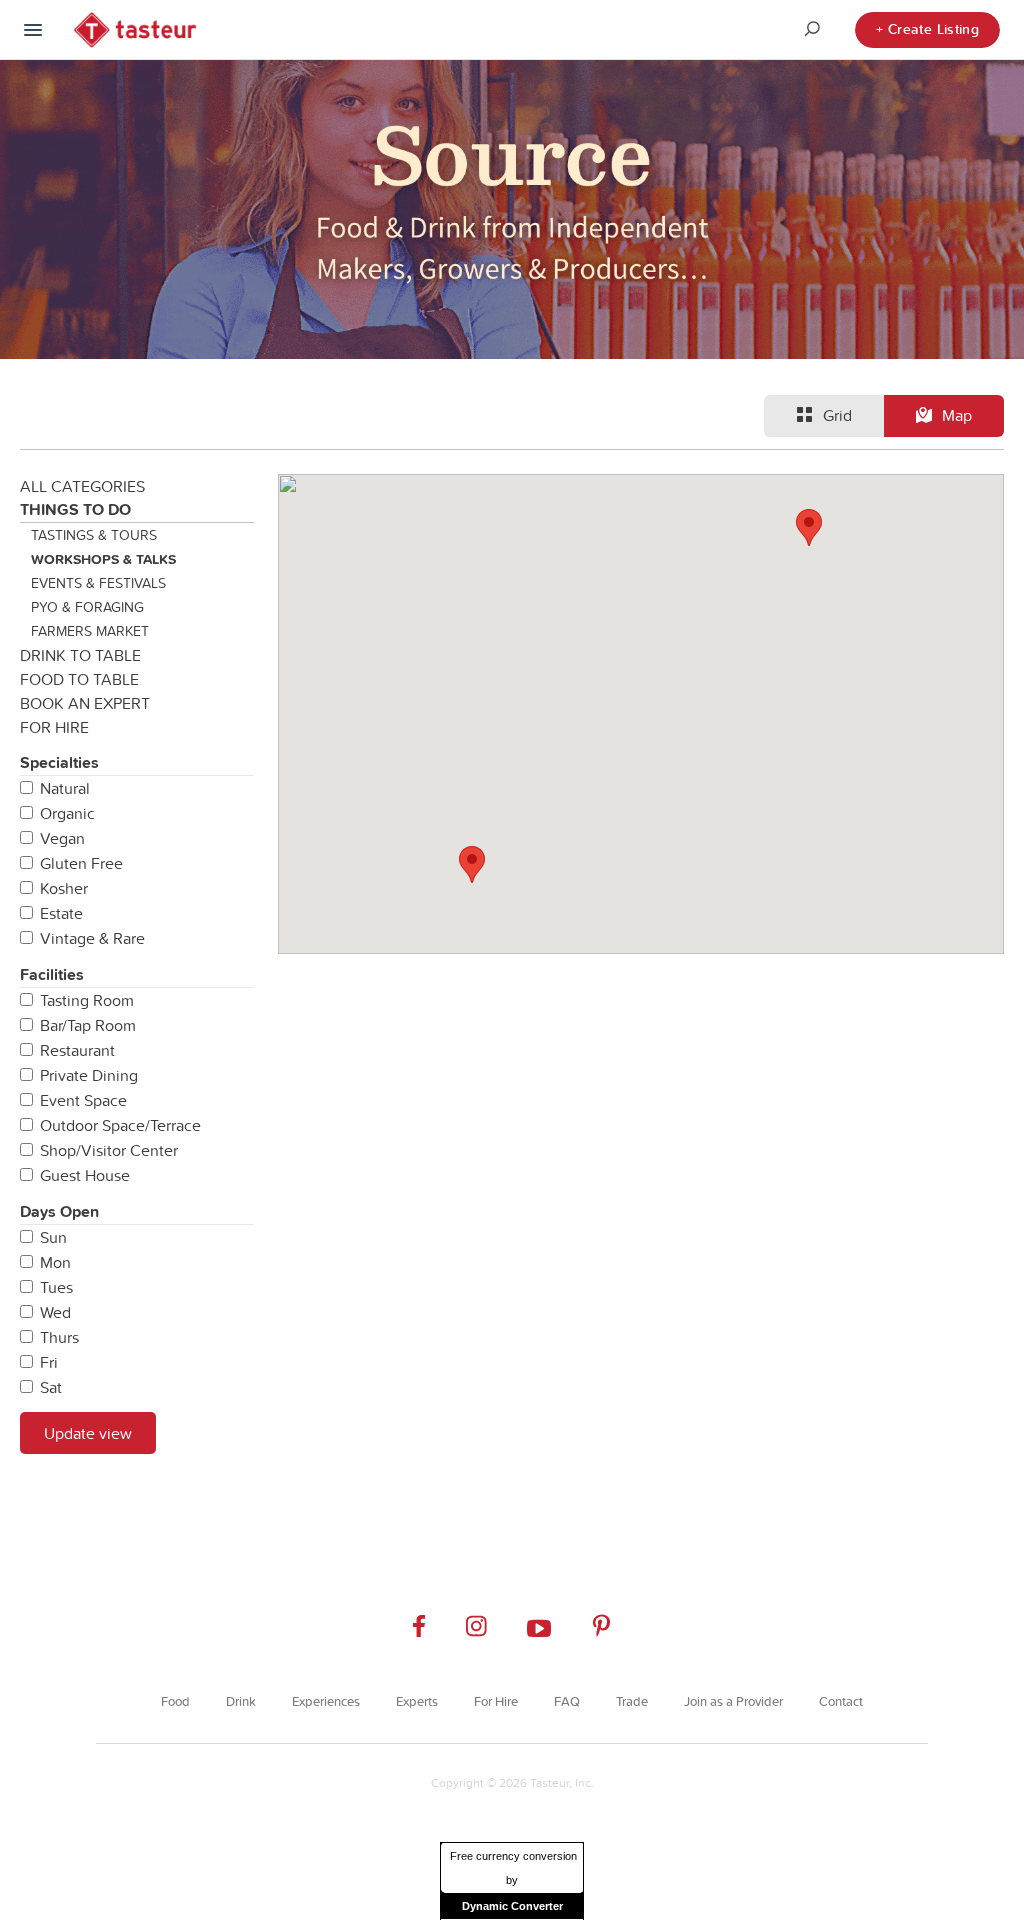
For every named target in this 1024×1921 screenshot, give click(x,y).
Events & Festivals (98, 583)
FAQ (567, 1701)
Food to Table (79, 679)
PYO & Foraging (87, 607)
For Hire (54, 727)
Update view (88, 1433)
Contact (841, 1701)
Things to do (75, 509)
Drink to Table (80, 655)
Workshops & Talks (103, 559)
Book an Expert (85, 703)
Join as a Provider (733, 1701)
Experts (417, 1701)
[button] (472, 864)
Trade (632, 1701)
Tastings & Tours (94, 535)
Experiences (326, 1701)
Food (175, 1701)
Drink (241, 1701)
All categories (82, 486)
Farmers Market (90, 631)
